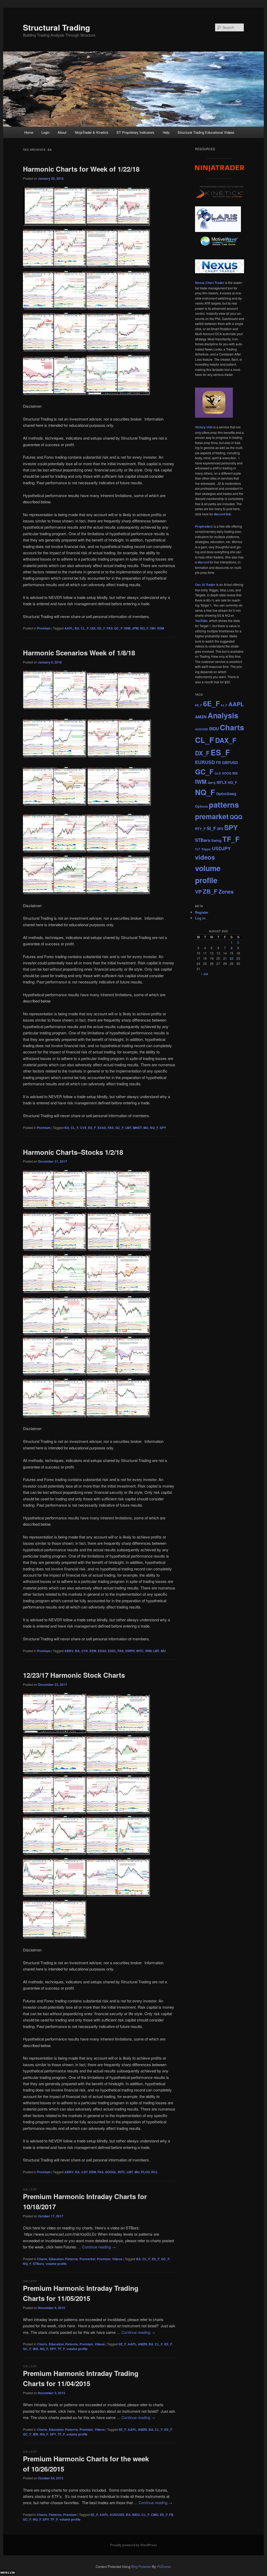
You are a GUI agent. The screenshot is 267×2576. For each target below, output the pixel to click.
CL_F (85, 628)
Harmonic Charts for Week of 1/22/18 (81, 169)
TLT (198, 849)
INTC (140, 1651)
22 (232, 958)
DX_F (202, 753)
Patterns (72, 2259)
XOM (160, 628)
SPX (220, 829)
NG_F (232, 782)
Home (29, 132)
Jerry (212, 782)
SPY (163, 1128)
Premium (44, 628)
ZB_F (210, 891)
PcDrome (164, 2567)
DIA (93, 628)
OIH (153, 628)
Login (45, 132)
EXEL (112, 1651)
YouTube (201, 621)
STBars (38, 2264)
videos (205, 857)
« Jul (204, 974)
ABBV (69, 1651)
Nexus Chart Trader (210, 283)
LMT (128, 1128)
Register (202, 912)
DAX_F (226, 740)
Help (166, 132)
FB (171, 2515)
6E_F (122, 2344)
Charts (42, 2259)
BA (77, 628)
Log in (200, 918)
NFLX (222, 782)
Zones (226, 891)
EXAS (102, 1128)
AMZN (142, 2344)
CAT (84, 2172)
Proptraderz (204, 526)
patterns (224, 805)
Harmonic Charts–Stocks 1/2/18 (73, 1152)
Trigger (206, 849)
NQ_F (144, 628)
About (62, 132)
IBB (36, 2349)
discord (203, 562)
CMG (155, 2515)
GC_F (118, 628)
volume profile (56, 2264)
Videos (117, 2259)
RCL (154, 2172)
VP (198, 891)
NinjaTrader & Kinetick (92, 132)
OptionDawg (226, 794)
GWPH (130, 1651)
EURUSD (205, 762)
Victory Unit (204, 427)
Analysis (223, 715)
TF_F (61, 2349)
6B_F (199, 705)
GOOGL (111, 2172)
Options (201, 806)
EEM (93, 1651)
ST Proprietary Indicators (135, 132)
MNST (137, 1128)
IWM (127, 628)
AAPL (69, 628)
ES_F (101, 628)
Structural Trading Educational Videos (206, 132)
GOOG (227, 773)
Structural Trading (56, 27)
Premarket (87, 2259)
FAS (110, 628)
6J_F (224, 705)
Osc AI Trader (205, 585)
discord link (222, 514)
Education (56, 2259)
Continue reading (99, 2247)
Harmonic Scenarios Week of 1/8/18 (79, 653)
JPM (135, 628)
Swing (216, 840)
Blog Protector (141, 2567)
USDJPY (221, 848)
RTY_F (200, 829)
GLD (218, 773)
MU (146, 1128)
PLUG (145, 2172)
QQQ (236, 817)
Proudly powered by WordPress (133, 2545)
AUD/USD (117, 2515)
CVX (83, 1128)
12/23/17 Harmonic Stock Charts (74, 1675)
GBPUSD (230, 762)
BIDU (136, 2515)
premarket (212, 816)
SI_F (211, 828)
